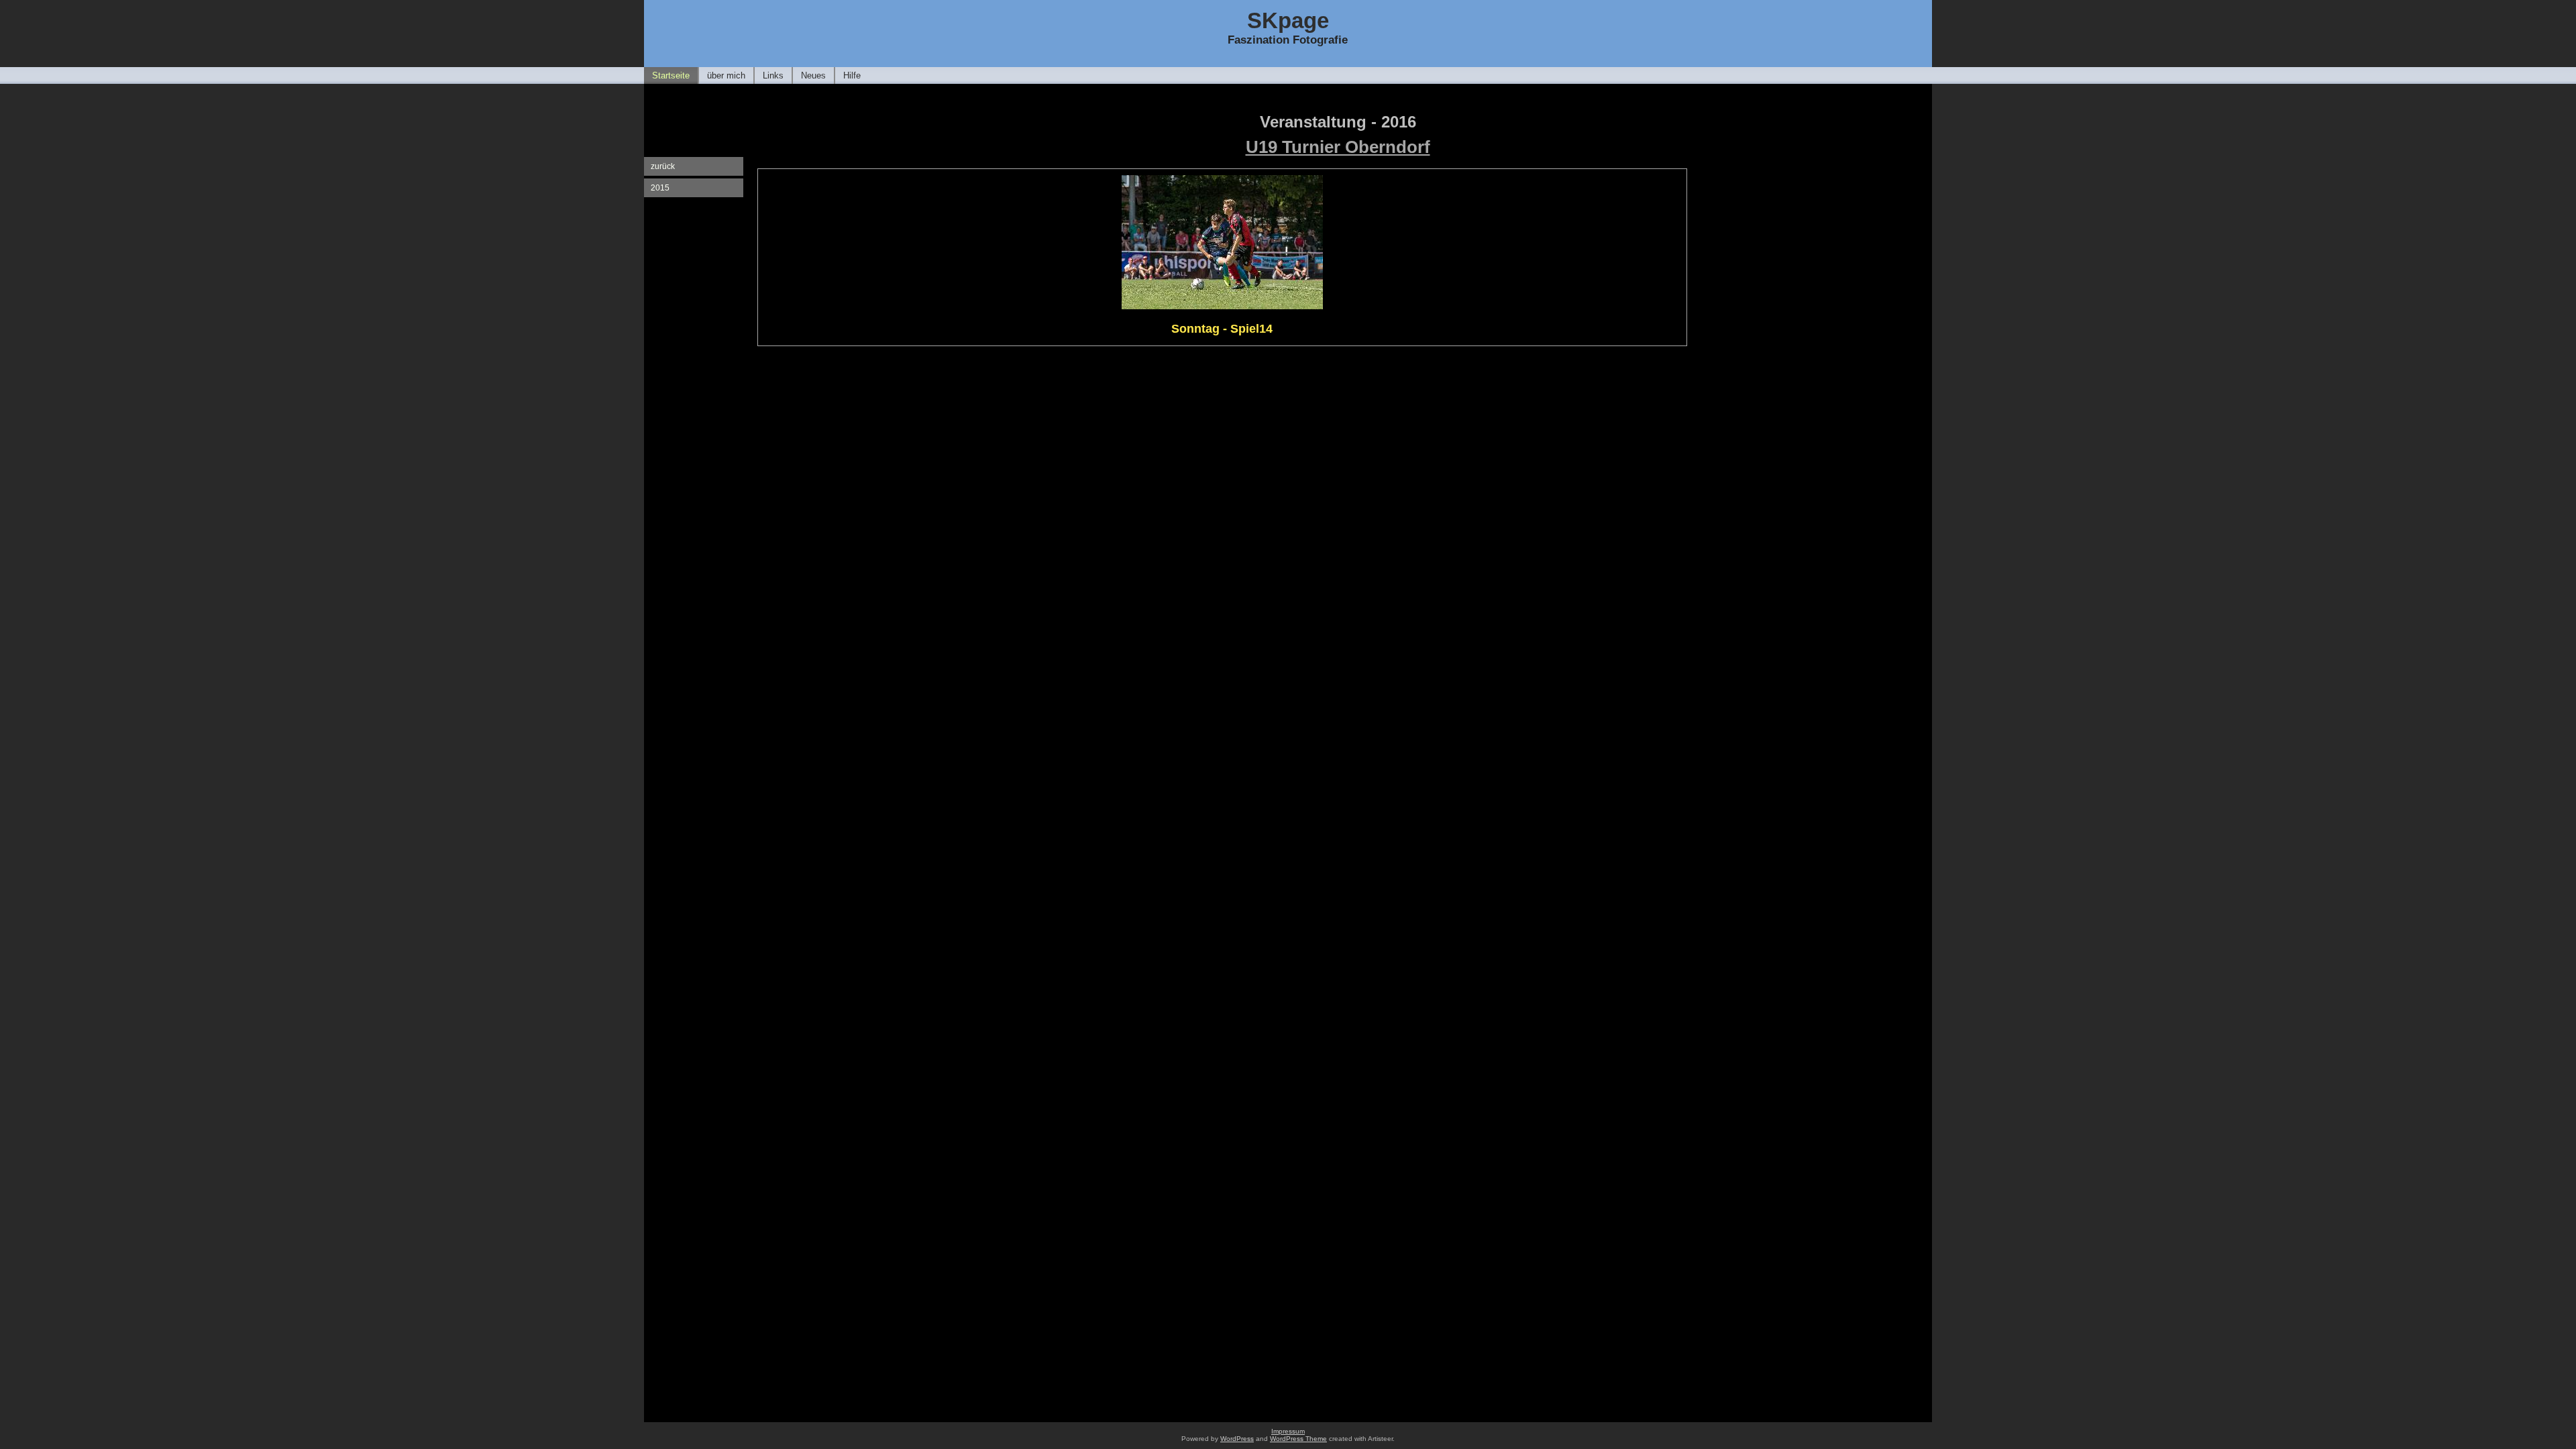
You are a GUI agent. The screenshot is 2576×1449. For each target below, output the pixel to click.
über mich (726, 75)
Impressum (1288, 1431)
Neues (813, 75)
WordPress (1237, 1439)
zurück (663, 166)
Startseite (671, 75)
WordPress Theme (1298, 1439)
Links (773, 75)
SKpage (1288, 20)
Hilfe (852, 75)
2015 (660, 188)
